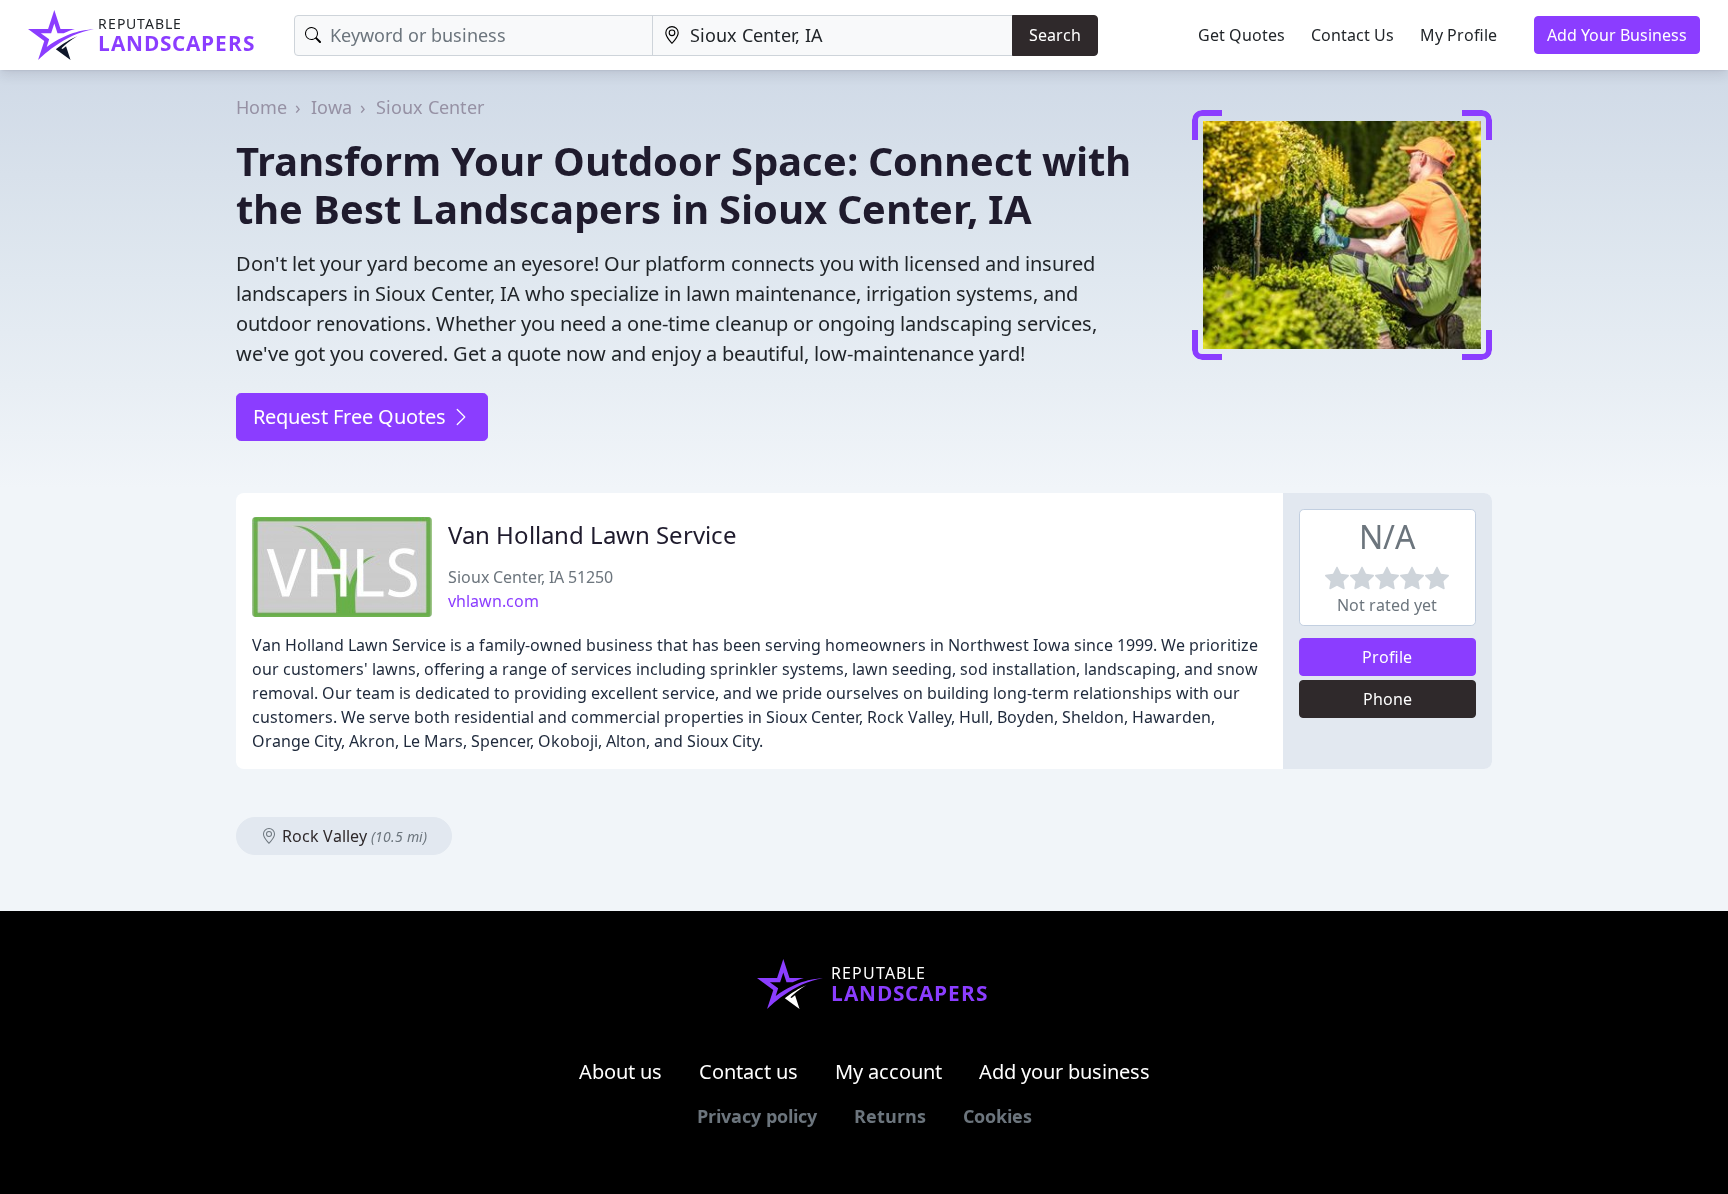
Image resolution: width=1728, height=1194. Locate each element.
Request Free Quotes (352, 416)
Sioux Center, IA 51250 (530, 577)
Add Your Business (1617, 35)
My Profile (1458, 35)
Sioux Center (430, 107)
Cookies (997, 1116)
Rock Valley (352, 836)
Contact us (748, 1071)
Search (1055, 35)
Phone (1387, 699)
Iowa (331, 107)
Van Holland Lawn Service (592, 534)
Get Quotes (1241, 35)
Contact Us (1352, 35)
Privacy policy (757, 1116)
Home (261, 107)
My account (888, 1071)
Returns (890, 1116)
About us (620, 1071)
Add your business (1064, 1071)
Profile (1387, 657)
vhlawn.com (493, 601)
